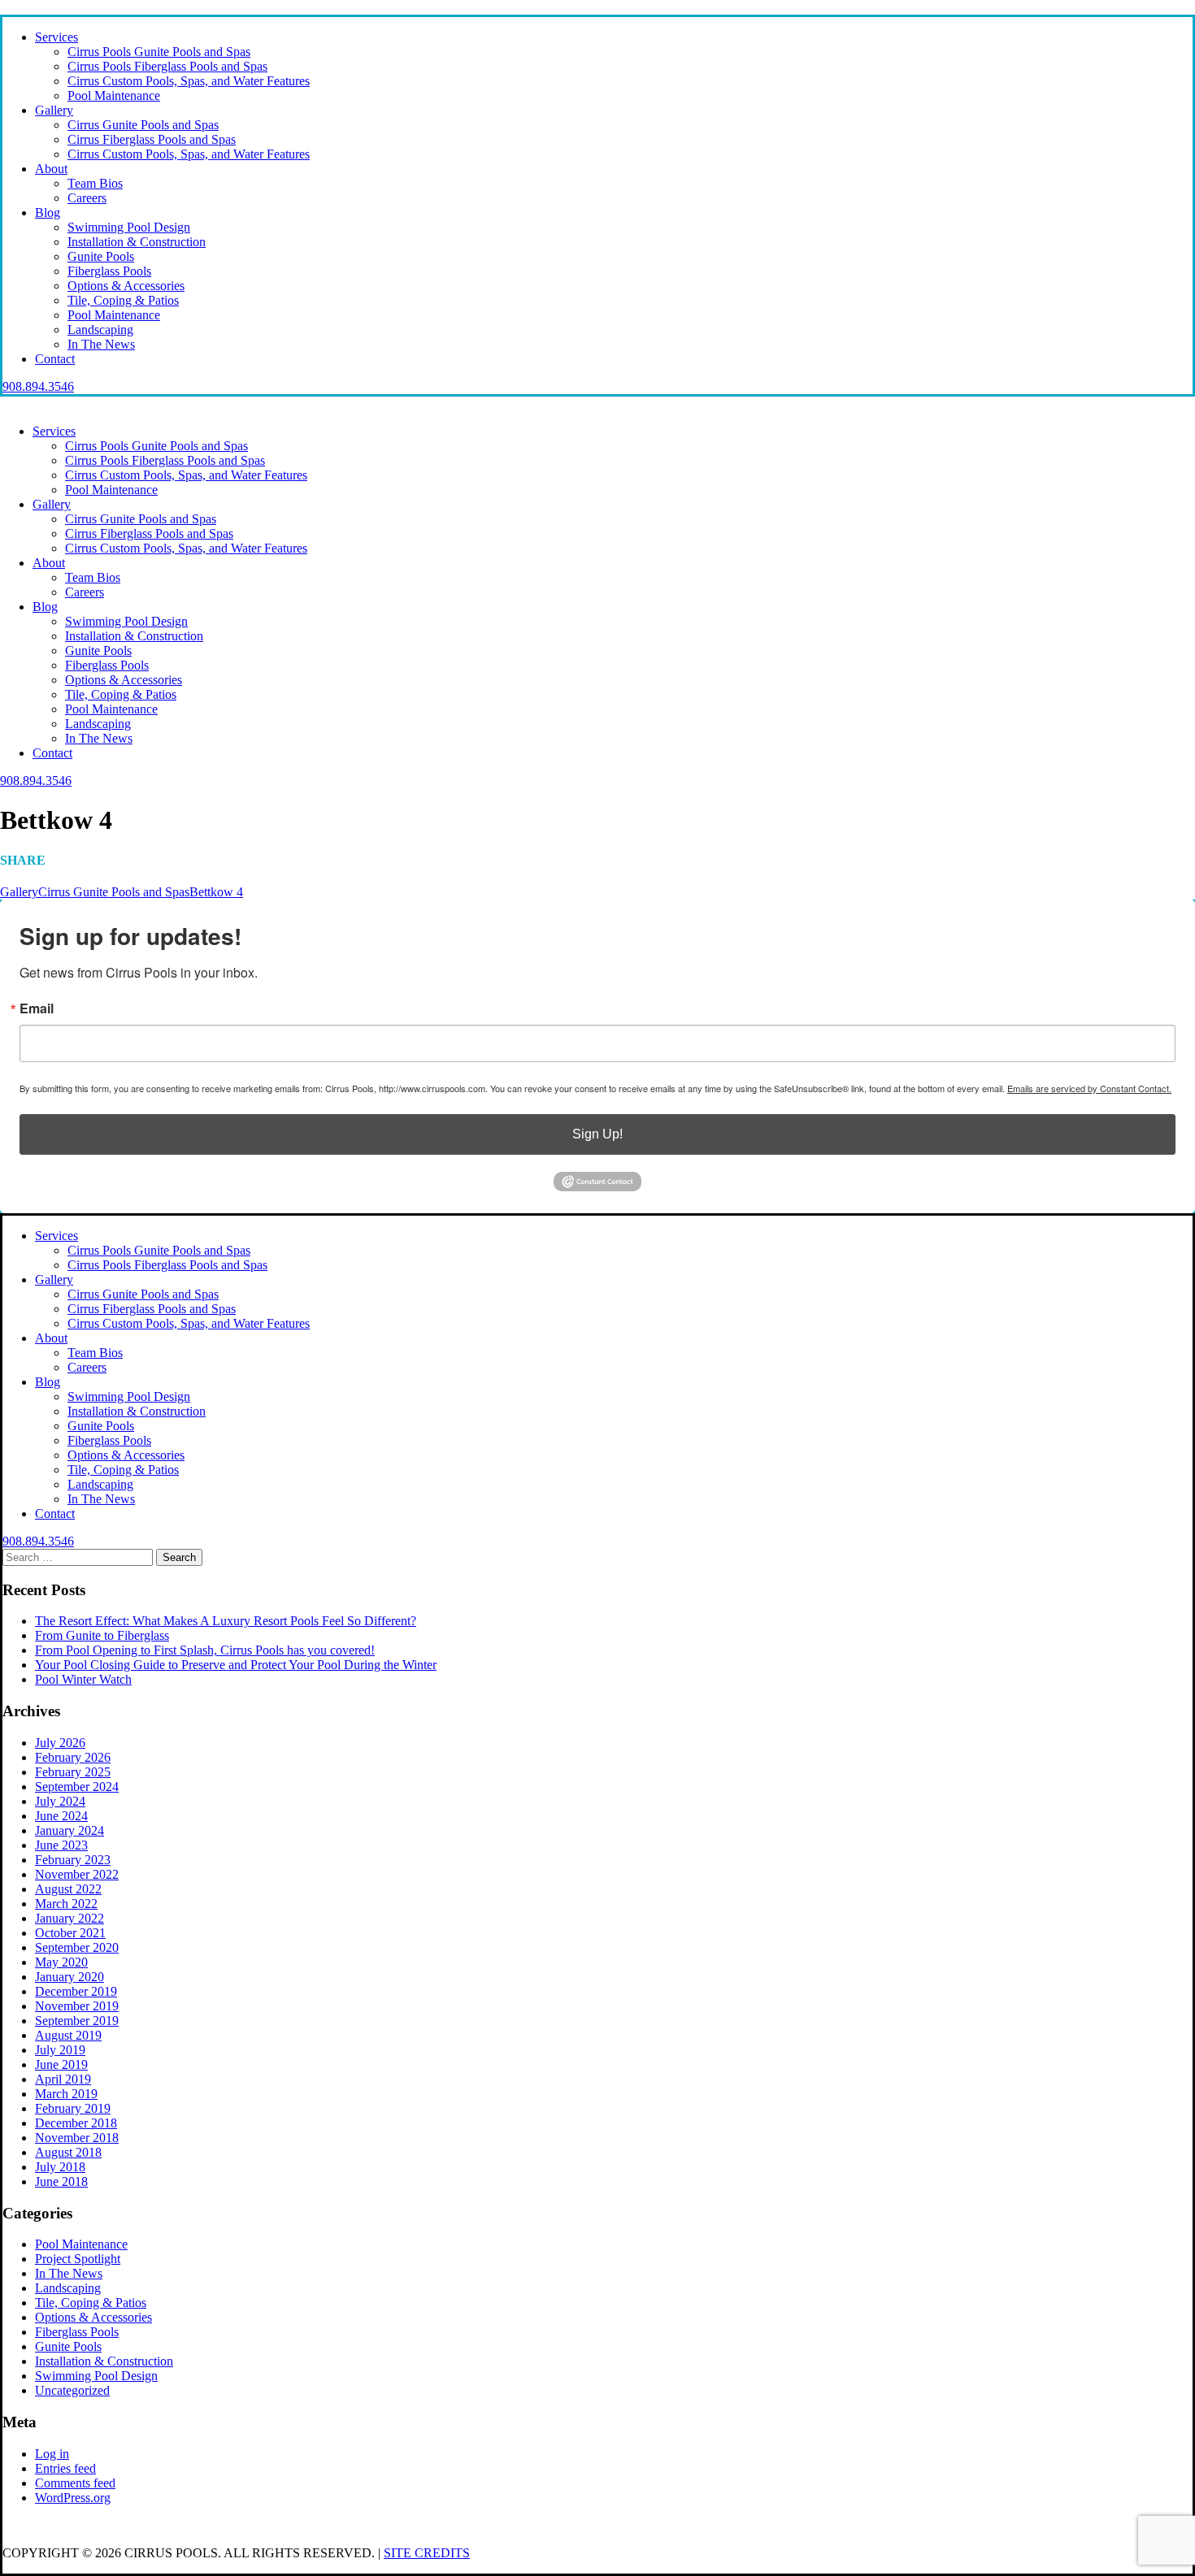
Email (37, 1008)
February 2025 (73, 1772)
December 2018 (76, 2123)
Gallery (54, 110)
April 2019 (63, 2079)
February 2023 (73, 1860)
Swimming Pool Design (129, 227)
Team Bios (95, 183)
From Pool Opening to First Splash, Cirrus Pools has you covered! (205, 1650)
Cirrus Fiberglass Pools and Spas (152, 139)
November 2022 (77, 1874)
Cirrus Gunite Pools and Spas (143, 125)
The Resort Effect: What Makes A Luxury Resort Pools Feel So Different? (226, 1621)
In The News (101, 344)
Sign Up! (597, 1134)
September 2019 (77, 2021)
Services (56, 37)
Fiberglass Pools (109, 271)
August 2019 (68, 2035)
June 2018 (61, 2181)
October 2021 (70, 1933)
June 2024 (61, 1816)
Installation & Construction (137, 242)
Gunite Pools (101, 256)
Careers (87, 198)
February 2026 (73, 1757)
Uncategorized (72, 2390)
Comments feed (75, 2483)
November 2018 (77, 2138)
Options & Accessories (126, 286)
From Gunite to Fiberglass (102, 1635)
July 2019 (60, 2050)
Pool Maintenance (114, 95)
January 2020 (70, 1977)
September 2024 (77, 1787)
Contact (55, 359)
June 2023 (61, 1845)
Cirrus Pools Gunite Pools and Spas (159, 52)
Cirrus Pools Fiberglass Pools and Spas (167, 66)
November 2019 (77, 2006)
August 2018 (68, 2152)
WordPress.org (73, 2498)
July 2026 (60, 1743)
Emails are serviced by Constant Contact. (1089, 1088)
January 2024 (70, 1830)
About (51, 169)
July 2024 (60, 1801)
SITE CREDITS (427, 2553)
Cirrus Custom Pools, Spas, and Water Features (189, 81)
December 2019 (76, 1991)
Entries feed (65, 2468)
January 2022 (70, 1918)
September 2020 (77, 1947)
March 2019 (66, 2094)
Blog (48, 212)
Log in (52, 2454)
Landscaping (100, 330)
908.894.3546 (38, 386)
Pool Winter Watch (83, 1679)
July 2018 (60, 2167)
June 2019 (61, 2064)
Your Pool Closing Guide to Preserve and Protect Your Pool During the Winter (236, 1665)
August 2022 (68, 1889)
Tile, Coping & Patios (123, 300)
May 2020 (61, 1962)
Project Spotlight (78, 2259)
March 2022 (66, 1904)
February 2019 (73, 2108)
